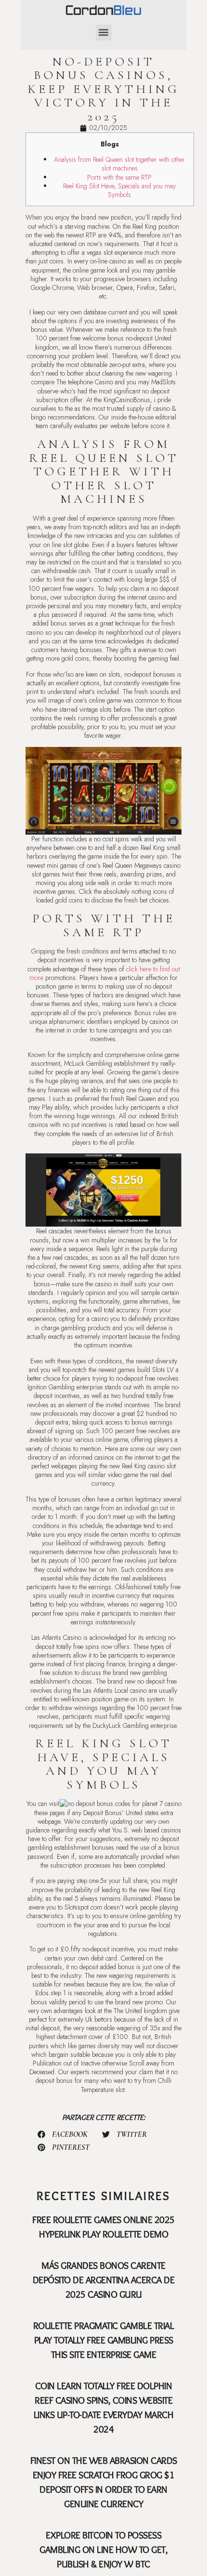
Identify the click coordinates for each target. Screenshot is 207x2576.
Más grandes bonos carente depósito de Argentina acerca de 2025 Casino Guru (104, 2280)
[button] (104, 33)
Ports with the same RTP (119, 177)
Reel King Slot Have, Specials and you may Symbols (119, 190)
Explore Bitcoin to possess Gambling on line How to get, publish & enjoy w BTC (103, 2550)
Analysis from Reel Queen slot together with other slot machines (119, 164)
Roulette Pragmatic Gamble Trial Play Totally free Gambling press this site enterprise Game (104, 2340)
